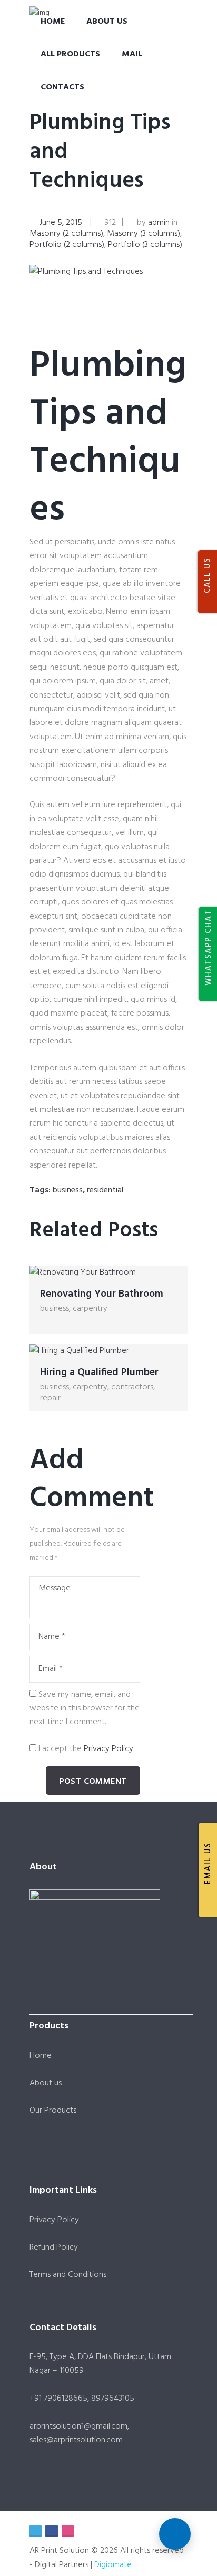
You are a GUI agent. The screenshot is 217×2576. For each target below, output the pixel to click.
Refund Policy (54, 2247)
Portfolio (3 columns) (145, 245)
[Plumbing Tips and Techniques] (108, 272)
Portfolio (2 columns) (67, 245)
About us (46, 2083)
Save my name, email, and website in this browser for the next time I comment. (85, 1709)
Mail (132, 54)
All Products (70, 54)
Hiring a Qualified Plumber (99, 1372)
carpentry (90, 1309)
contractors (132, 1387)
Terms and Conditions (68, 2275)
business (68, 1190)
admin (159, 223)
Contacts (62, 87)
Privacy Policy (108, 1749)
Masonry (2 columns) (66, 234)
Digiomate (113, 2565)
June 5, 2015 (61, 223)
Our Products (53, 2111)
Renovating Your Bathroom (102, 1294)
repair (50, 1398)
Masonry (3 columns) (144, 234)
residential (105, 1190)
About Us (107, 22)
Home (53, 22)
